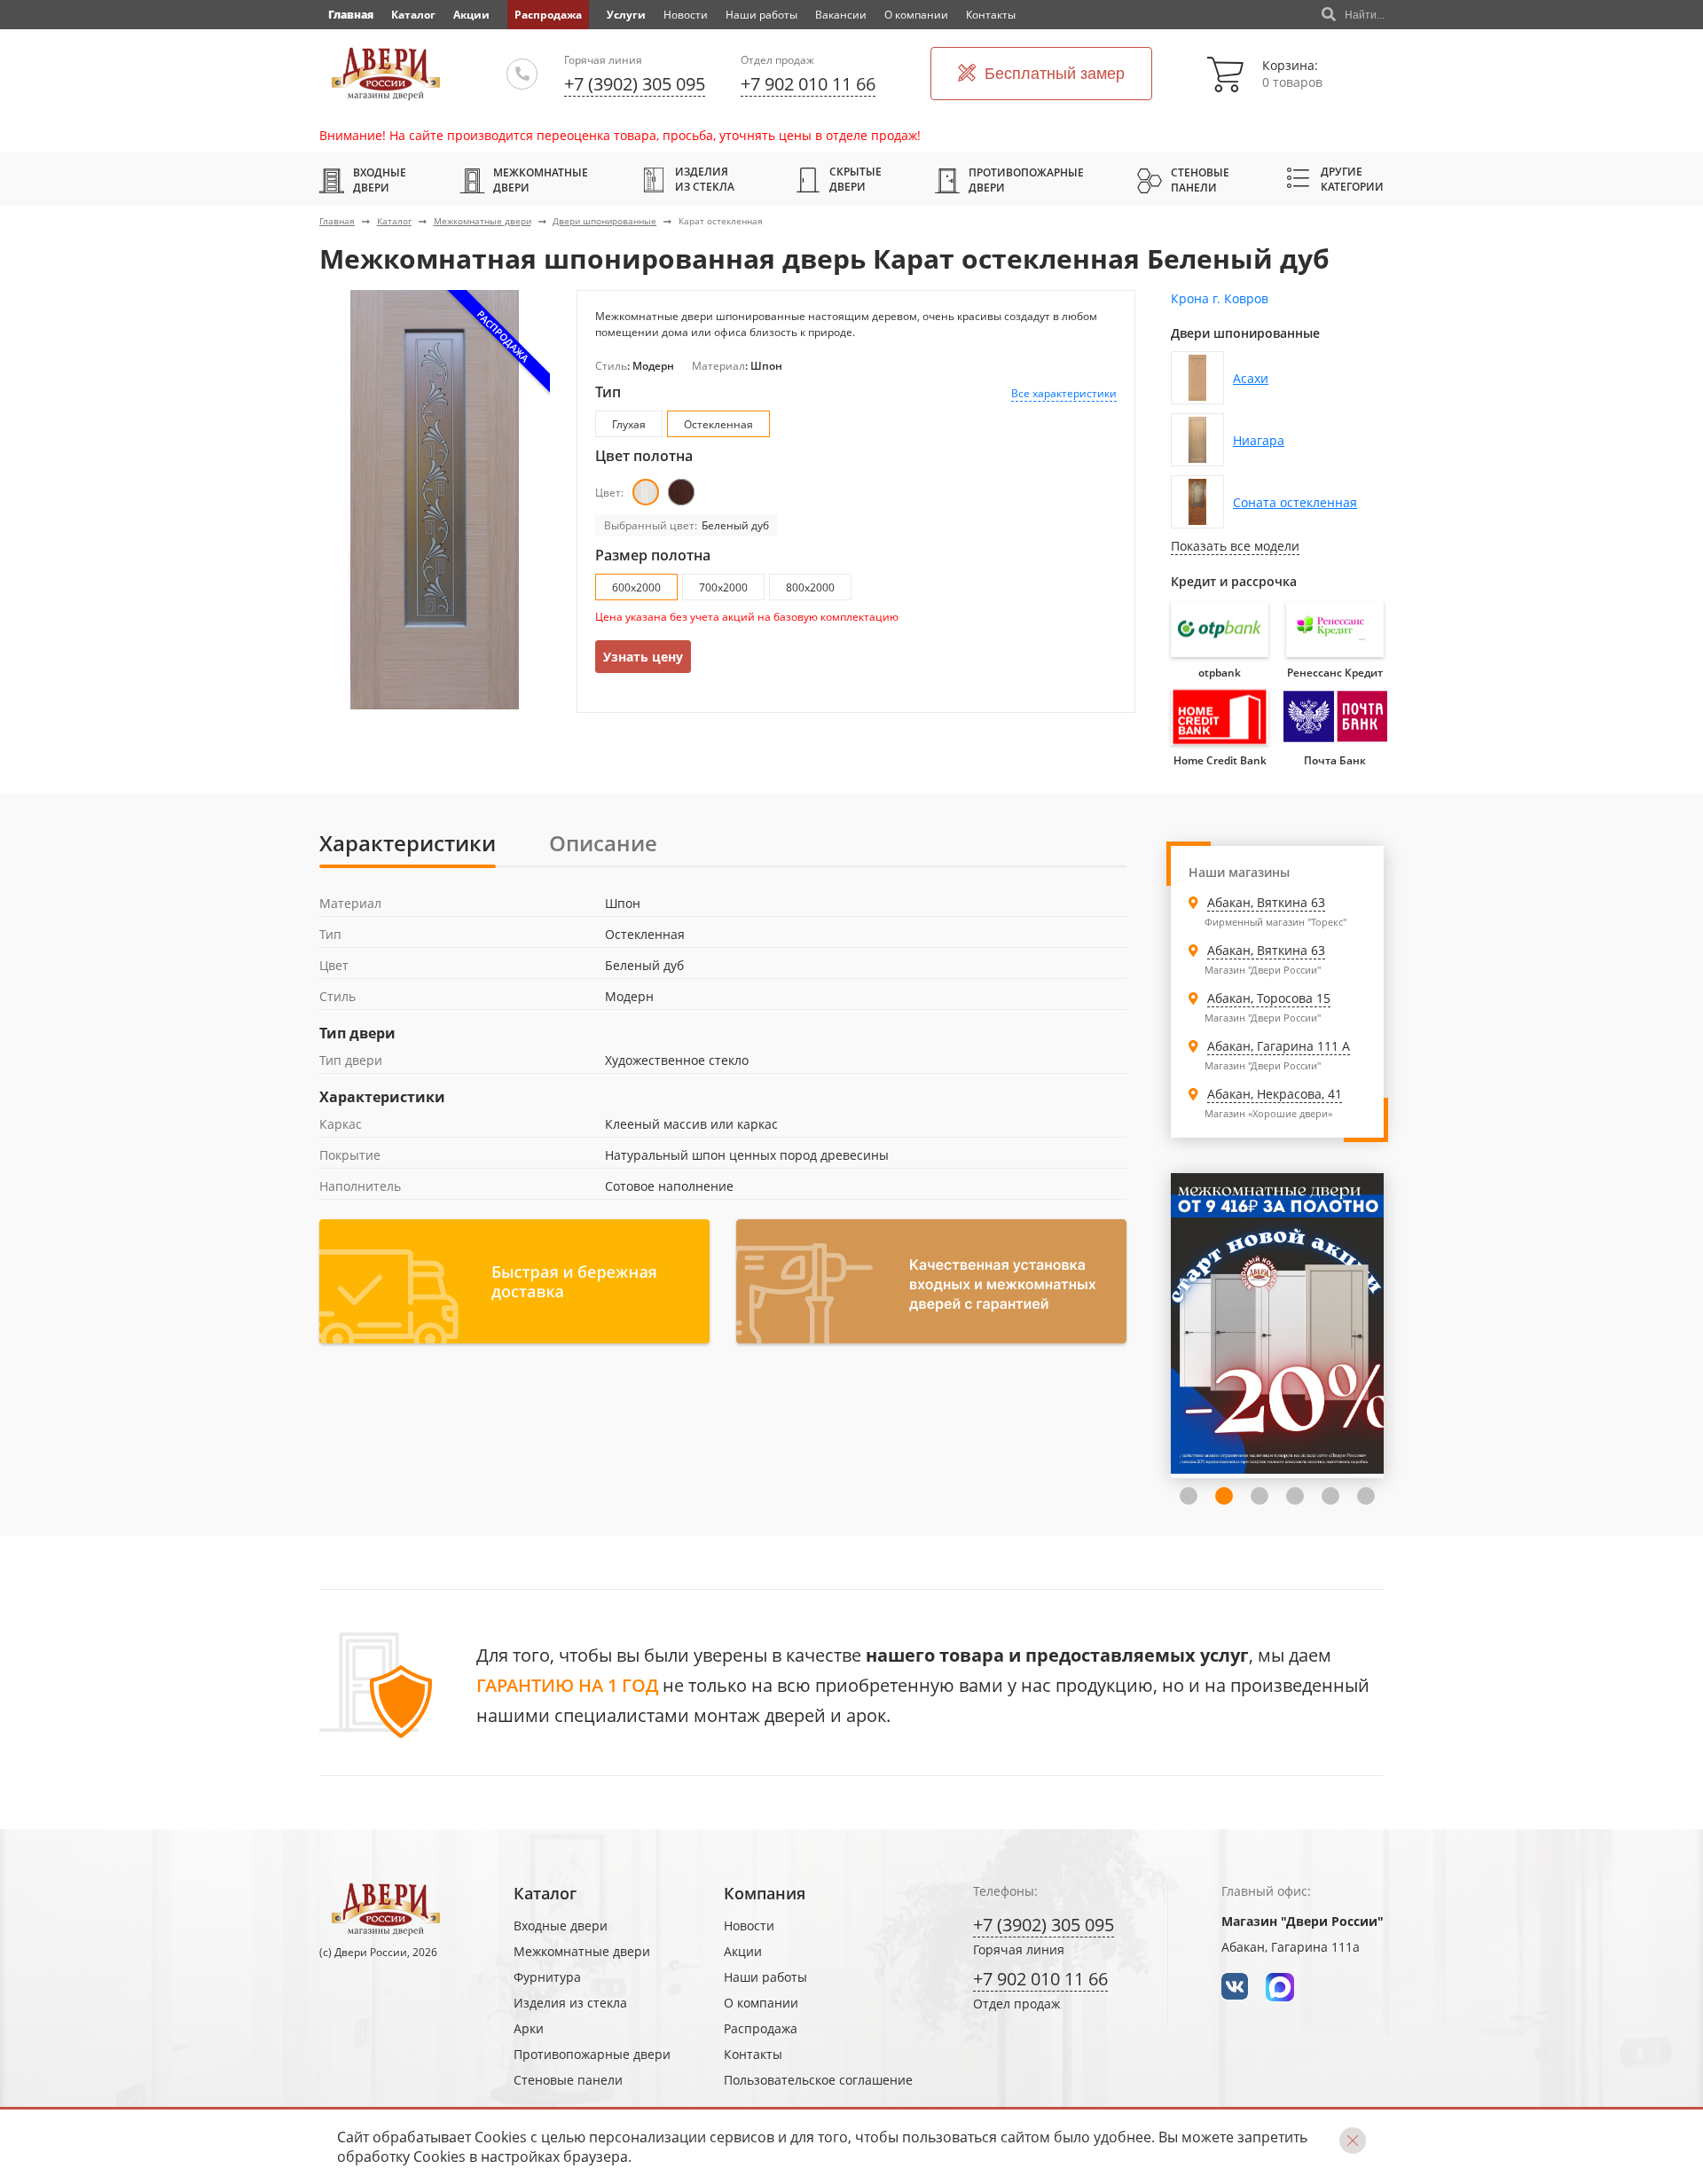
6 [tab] (1330, 1496)
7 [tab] (1366, 1496)
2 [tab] (1189, 1496)
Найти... (1365, 15)
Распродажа (548, 15)
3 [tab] (1224, 1496)
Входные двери (380, 180)
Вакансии (841, 15)
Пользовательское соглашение (818, 2080)
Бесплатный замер (1055, 74)
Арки (529, 2028)
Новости (686, 15)
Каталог (413, 15)
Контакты (991, 15)
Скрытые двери (855, 179)
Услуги (626, 15)
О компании (916, 15)
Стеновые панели (1200, 180)
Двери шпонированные (604, 221)
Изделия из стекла (705, 179)
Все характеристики (1064, 393)
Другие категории (1352, 179)
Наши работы (761, 15)
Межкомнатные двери (541, 180)
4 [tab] (1260, 1496)
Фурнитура (547, 1977)
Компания (765, 1893)
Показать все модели (1235, 546)
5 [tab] (1295, 1496)
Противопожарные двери (1026, 180)
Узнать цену (643, 657)
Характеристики (408, 843)
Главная (337, 221)
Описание (603, 843)
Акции (471, 15)
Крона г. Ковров (1220, 298)
